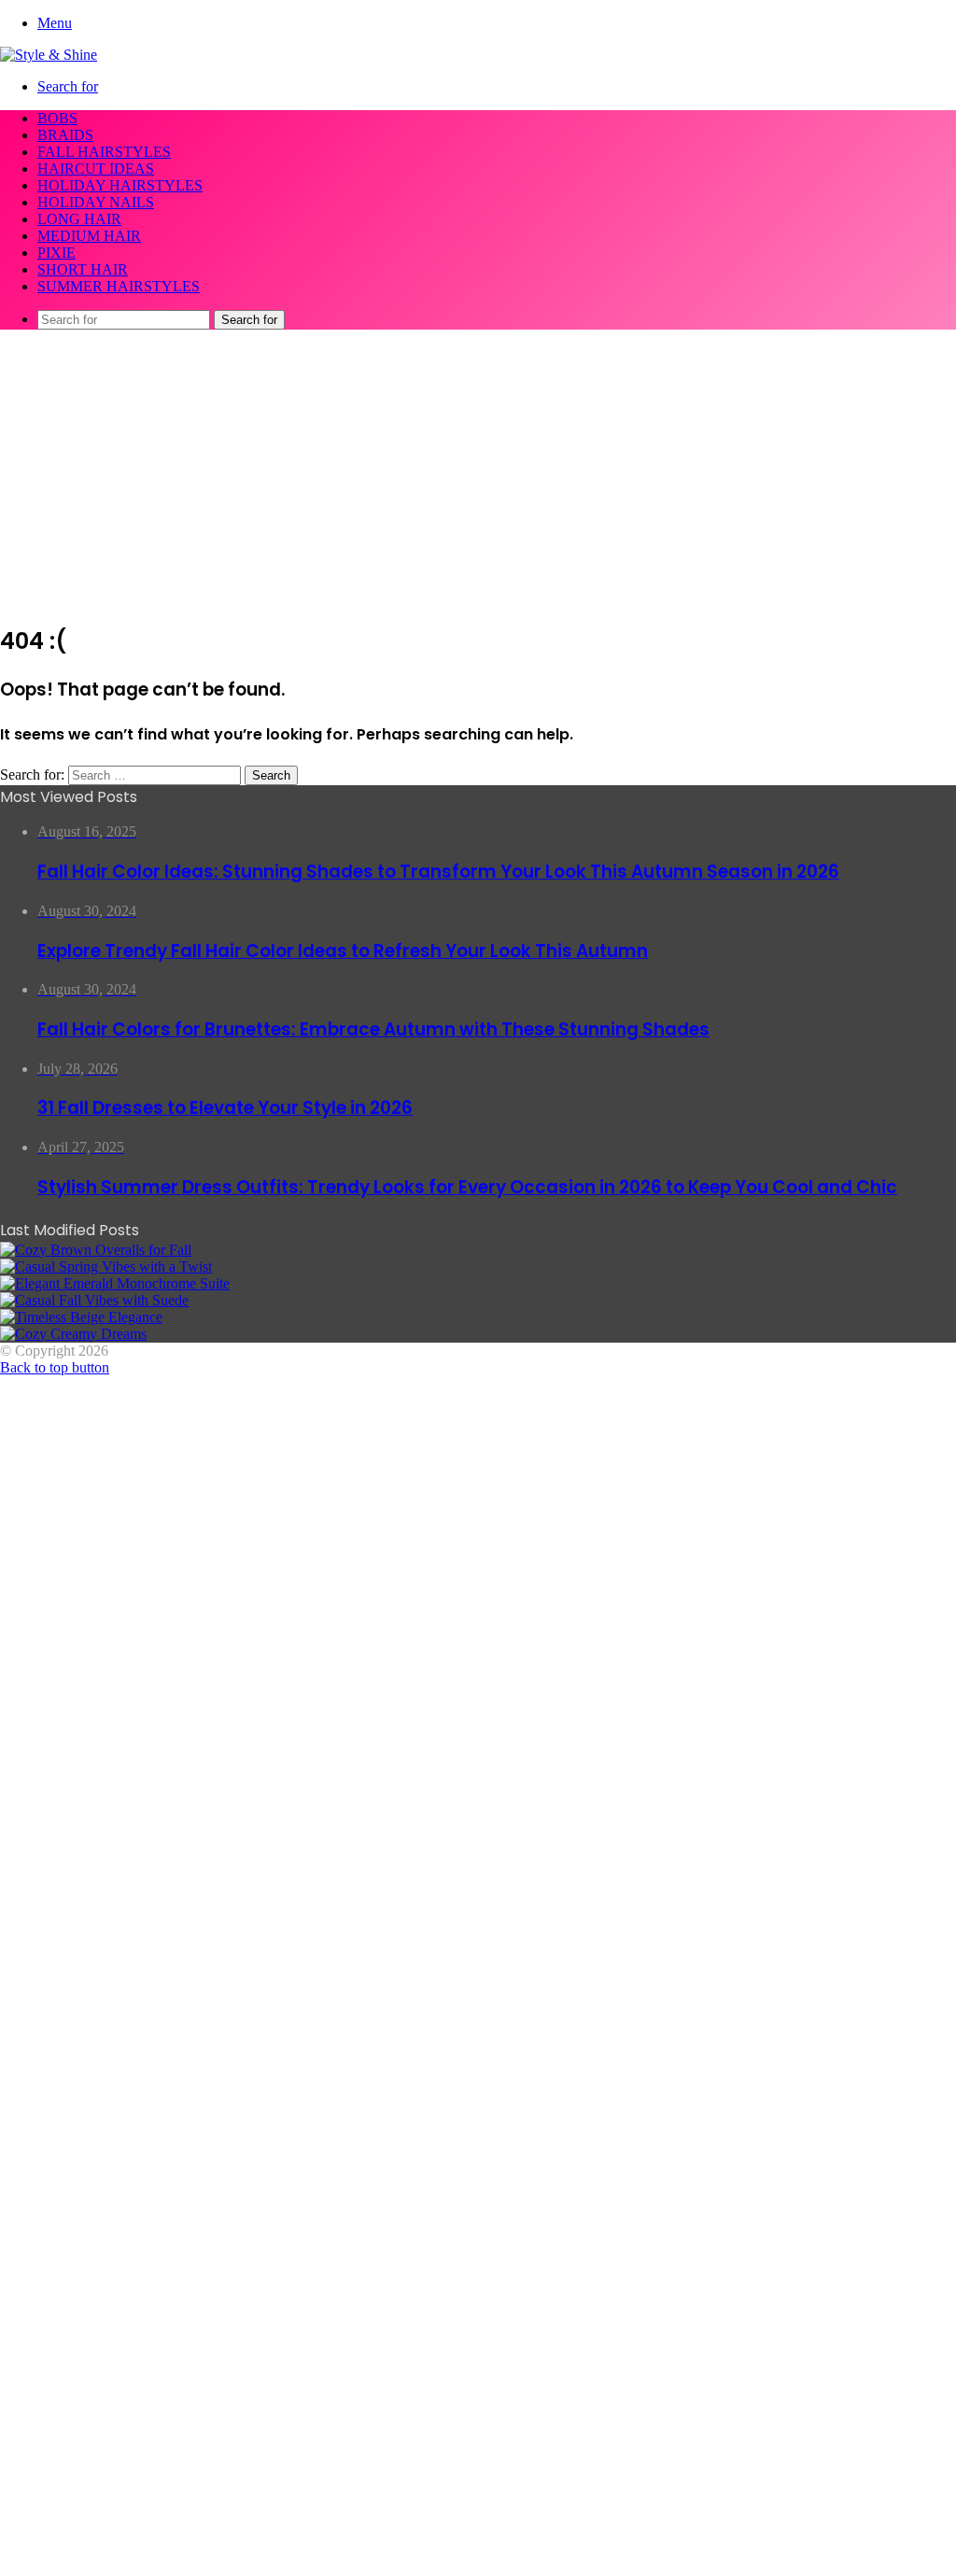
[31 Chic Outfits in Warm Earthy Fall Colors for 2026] (115, 1283)
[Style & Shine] (49, 55)
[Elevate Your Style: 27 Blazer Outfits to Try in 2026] (106, 1267)
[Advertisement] (478, 475)
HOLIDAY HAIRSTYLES (120, 185)
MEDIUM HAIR (89, 236)
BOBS (57, 118)
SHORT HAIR (83, 269)
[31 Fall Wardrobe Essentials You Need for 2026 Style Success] (73, 1334)
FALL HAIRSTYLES (104, 152)
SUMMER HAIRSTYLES (119, 286)
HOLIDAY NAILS (96, 202)
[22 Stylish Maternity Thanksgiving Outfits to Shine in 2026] (96, 1250)
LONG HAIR (79, 219)
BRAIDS (65, 135)
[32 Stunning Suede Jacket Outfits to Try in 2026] (94, 1300)
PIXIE (56, 253)
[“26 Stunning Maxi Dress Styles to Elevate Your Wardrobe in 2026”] (81, 1317)
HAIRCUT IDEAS (96, 169)
